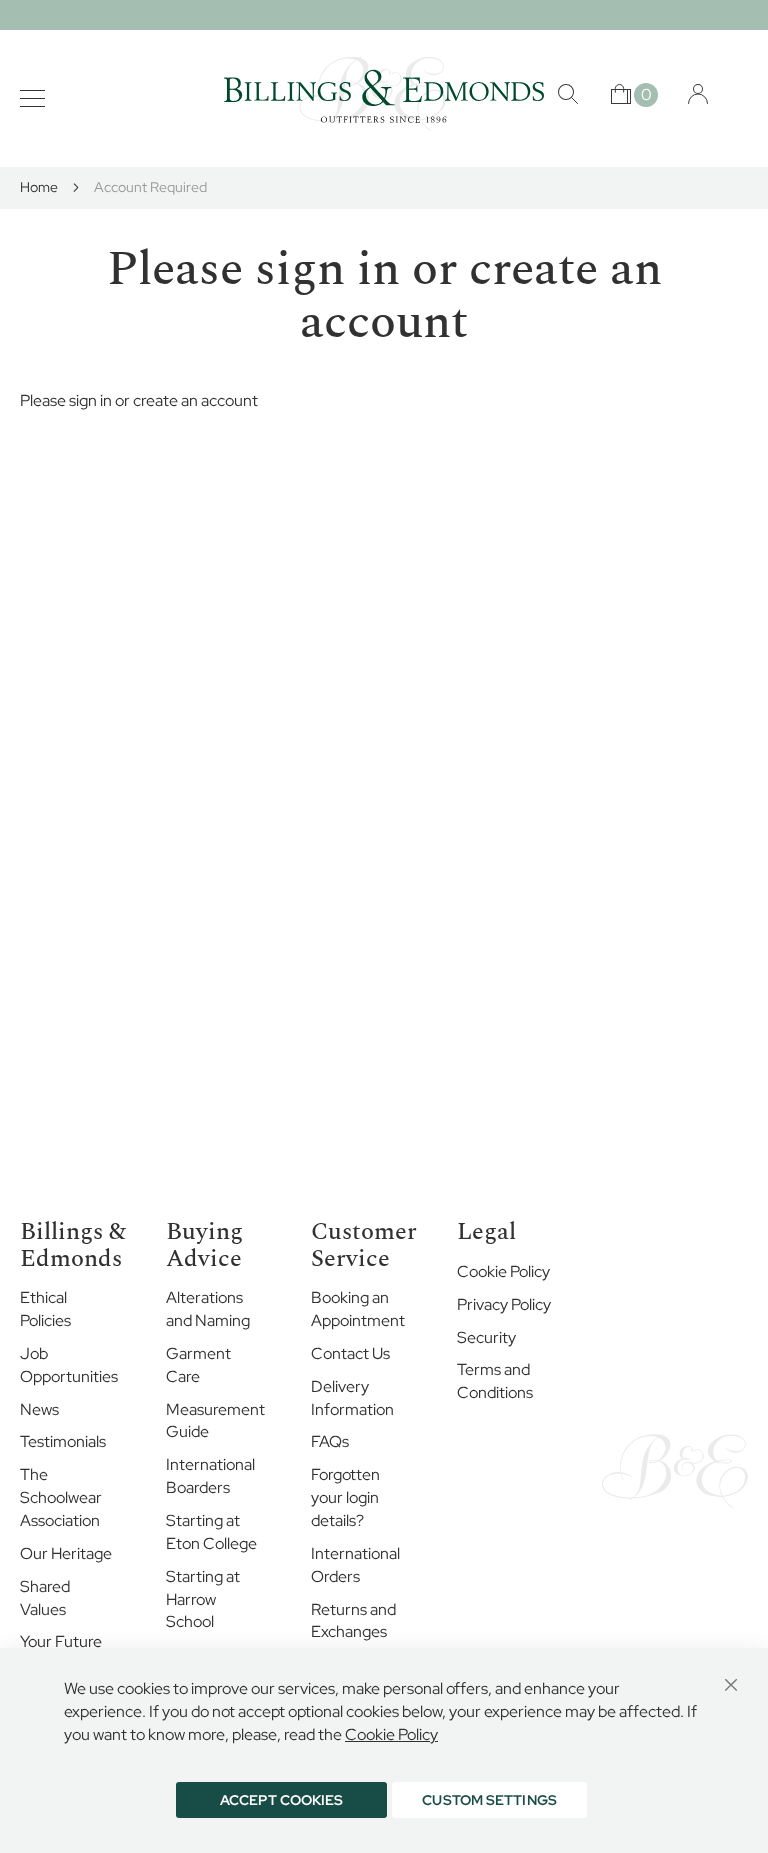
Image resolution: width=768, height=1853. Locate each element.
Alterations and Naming (208, 1309)
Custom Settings (489, 1800)
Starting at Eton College (211, 1532)
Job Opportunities (69, 1365)
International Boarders (210, 1476)
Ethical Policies (45, 1309)
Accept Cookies (281, 1800)
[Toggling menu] (32, 98)
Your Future (61, 1641)
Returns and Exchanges (353, 1621)
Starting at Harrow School (203, 1599)
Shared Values (45, 1598)
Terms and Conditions (495, 1381)
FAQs (330, 1441)
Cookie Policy (503, 1271)
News (39, 1409)
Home (40, 187)
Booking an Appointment (358, 1309)
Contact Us (350, 1353)
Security (486, 1337)
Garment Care (198, 1365)
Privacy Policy (504, 1304)
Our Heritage (66, 1553)
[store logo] (384, 93)
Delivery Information (352, 1398)
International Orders (355, 1565)
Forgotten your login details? (345, 1497)
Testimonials (63, 1441)
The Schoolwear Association (61, 1497)
